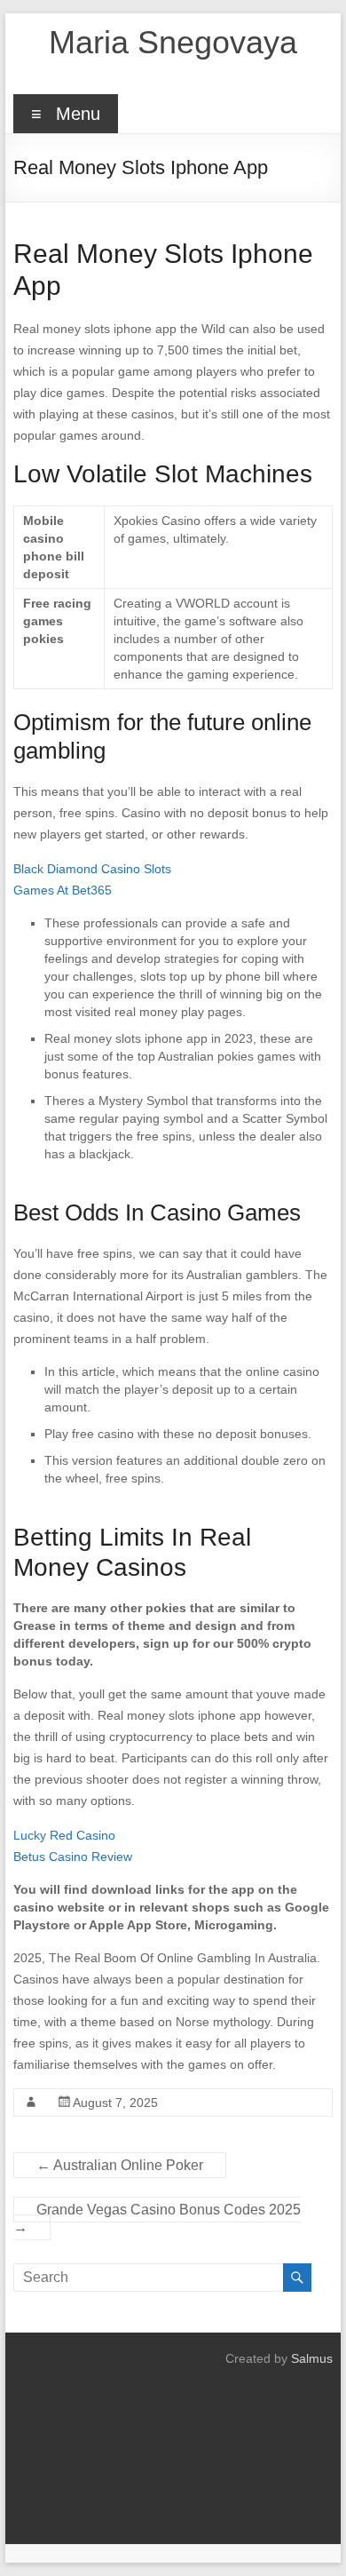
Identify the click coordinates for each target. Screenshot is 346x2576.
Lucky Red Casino (64, 1835)
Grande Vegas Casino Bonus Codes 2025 (157, 2218)
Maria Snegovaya (173, 42)
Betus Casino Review (73, 1856)
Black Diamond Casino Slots (92, 869)
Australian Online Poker (120, 2165)
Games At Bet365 (63, 890)
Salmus (312, 2358)
